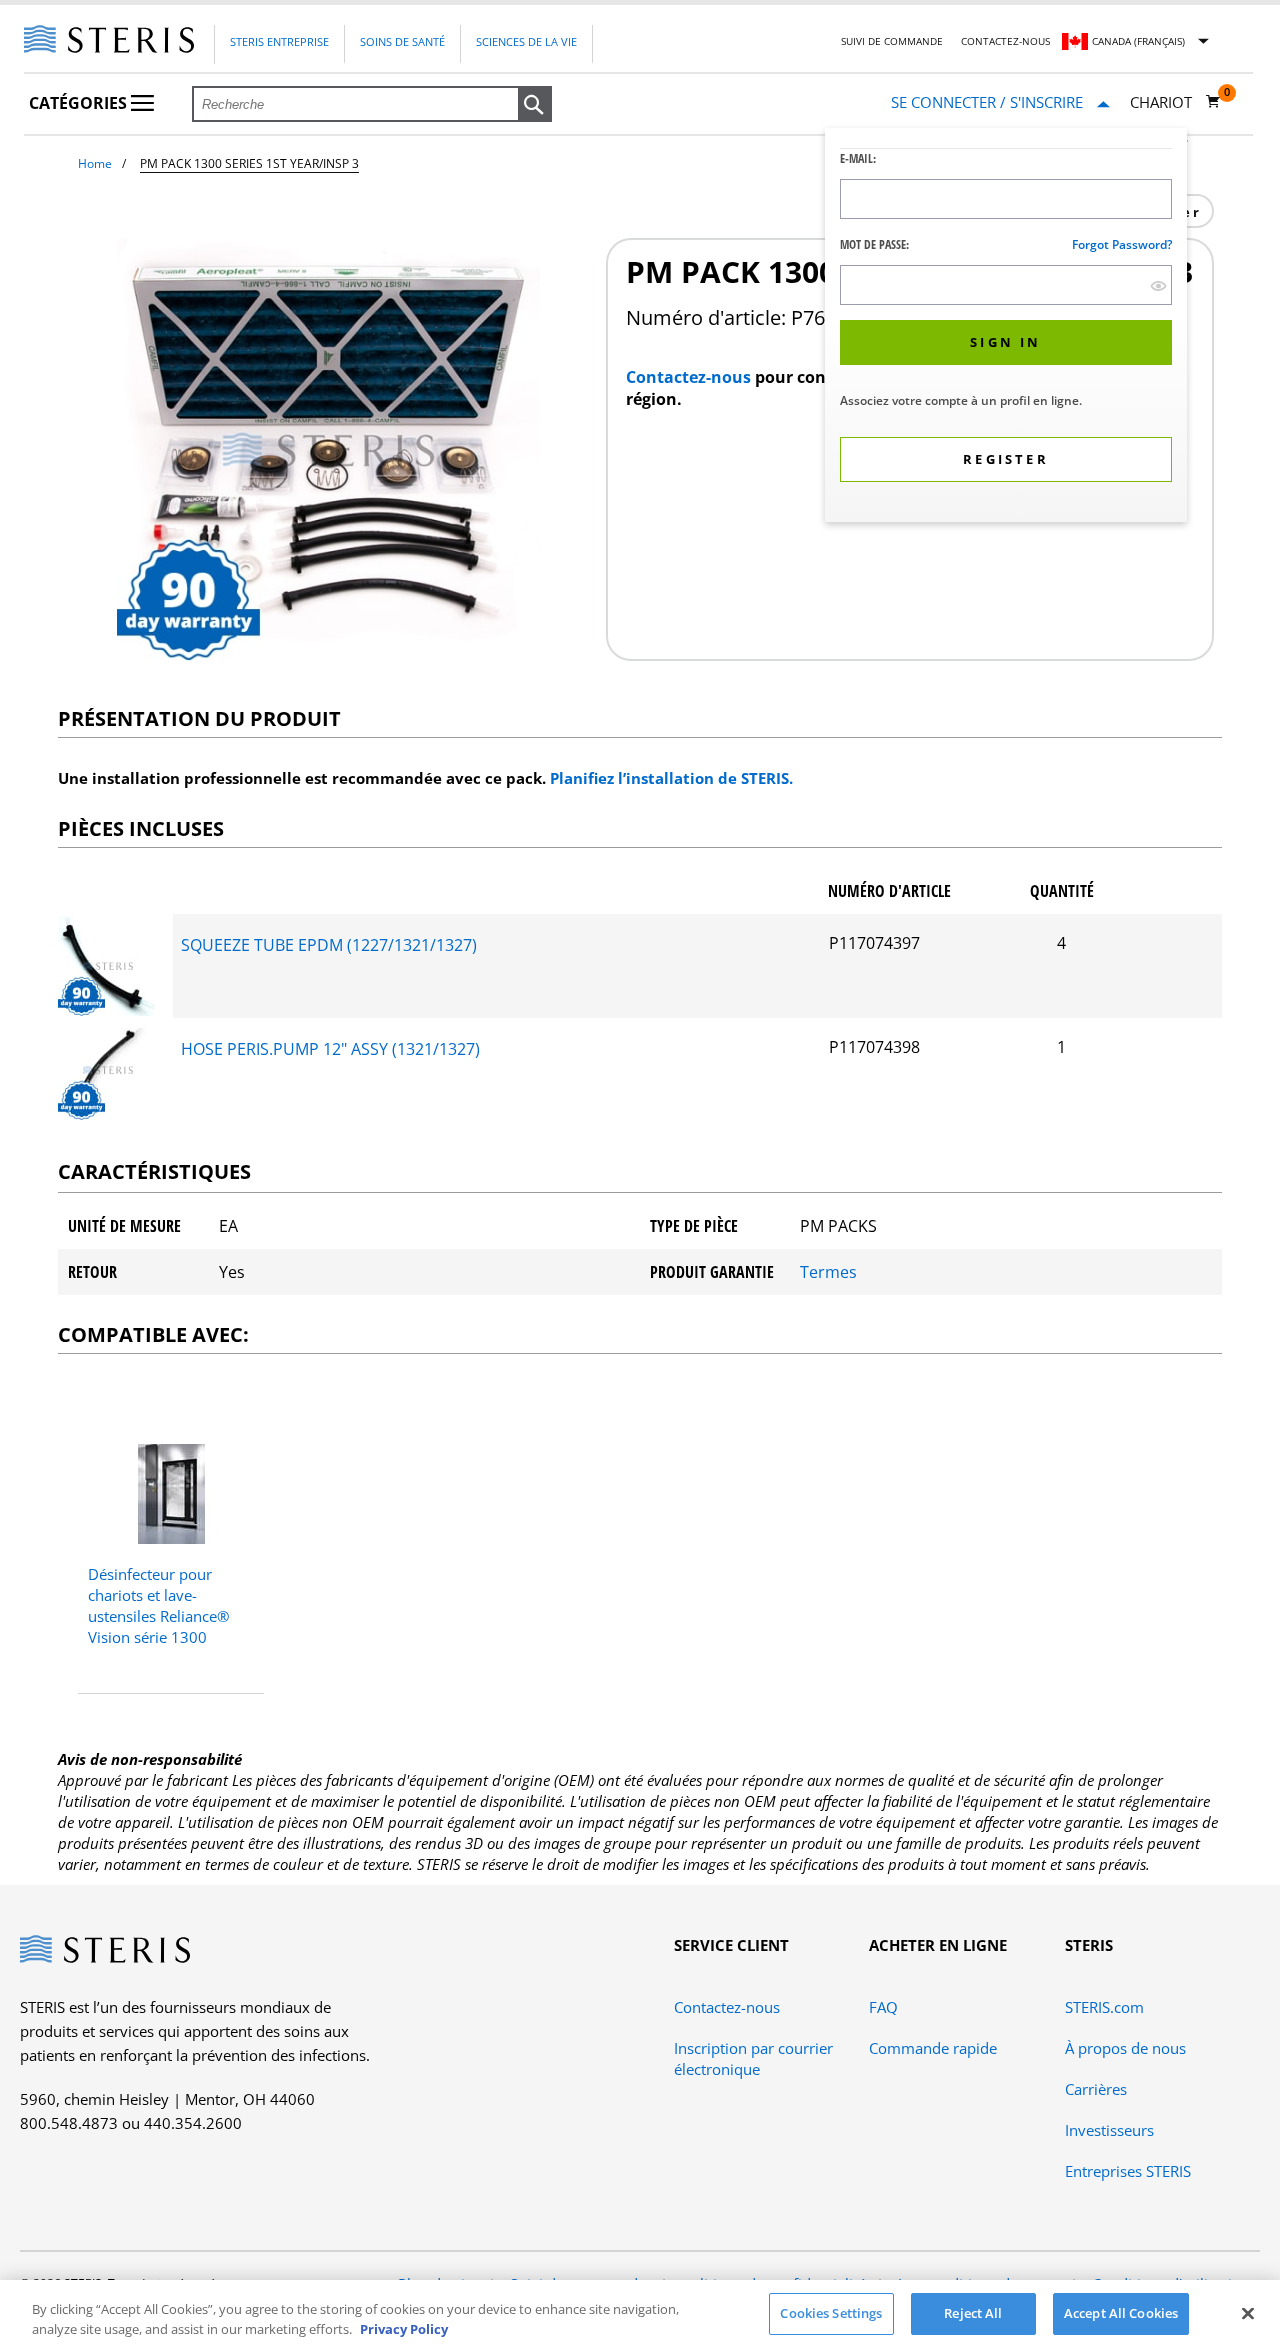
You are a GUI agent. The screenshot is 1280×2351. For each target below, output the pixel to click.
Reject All (973, 2313)
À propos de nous (1125, 2048)
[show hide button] (1158, 285)
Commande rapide (933, 2048)
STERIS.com (1104, 2007)
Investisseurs (1109, 2130)
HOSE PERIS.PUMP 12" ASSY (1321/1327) (330, 1049)
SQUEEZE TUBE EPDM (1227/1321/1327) (329, 945)
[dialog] (1006, 327)
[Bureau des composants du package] (108, 1010)
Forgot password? (1122, 244)
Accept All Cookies (1121, 2313)
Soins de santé (402, 41)
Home (95, 163)
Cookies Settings (831, 2313)
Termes (828, 1272)
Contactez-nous (1005, 41)
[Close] (1248, 2313)
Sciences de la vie (526, 41)
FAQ (883, 2007)
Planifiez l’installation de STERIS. (671, 778)
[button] (535, 105)
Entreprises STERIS (1128, 2171)
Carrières (1096, 2089)
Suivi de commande (892, 41)
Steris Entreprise (279, 41)
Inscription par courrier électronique (753, 2058)
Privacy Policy (404, 2329)
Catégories (80, 103)
